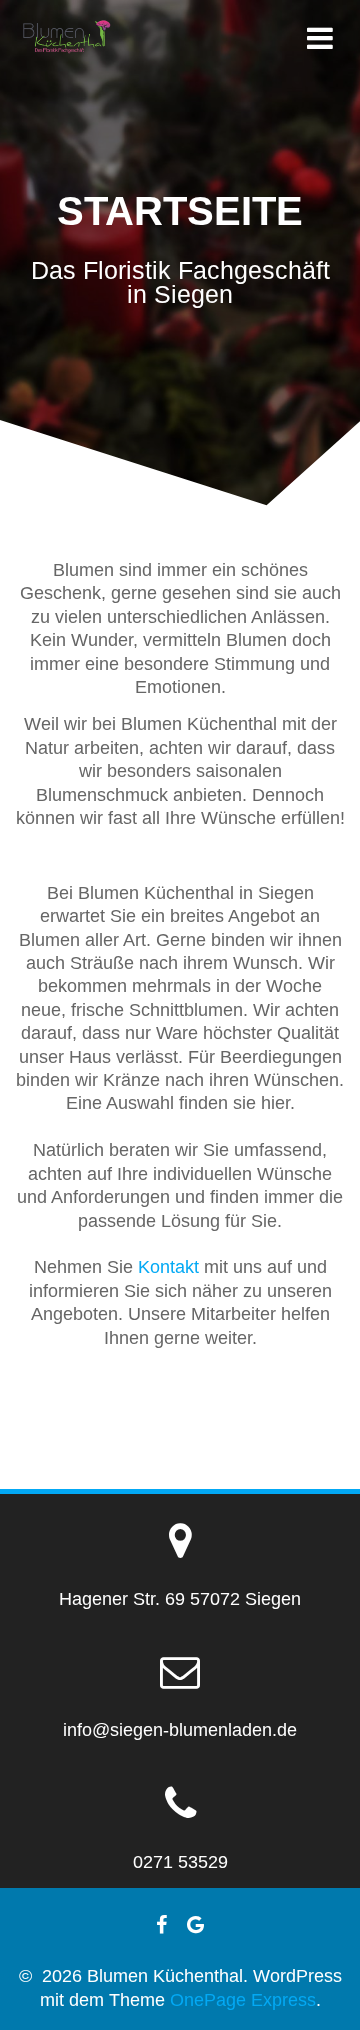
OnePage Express (243, 2000)
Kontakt (168, 1267)
